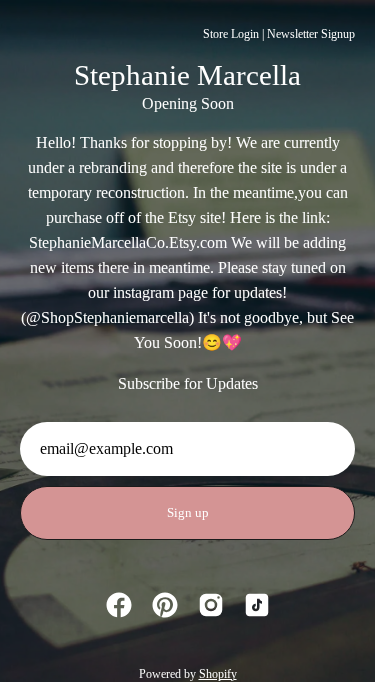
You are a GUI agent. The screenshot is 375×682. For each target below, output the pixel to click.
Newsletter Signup (311, 34)
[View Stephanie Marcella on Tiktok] (257, 605)
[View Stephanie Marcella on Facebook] (119, 605)
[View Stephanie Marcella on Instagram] (211, 605)
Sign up (188, 513)
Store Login (231, 34)
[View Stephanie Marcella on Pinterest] (165, 605)
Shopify (218, 674)
